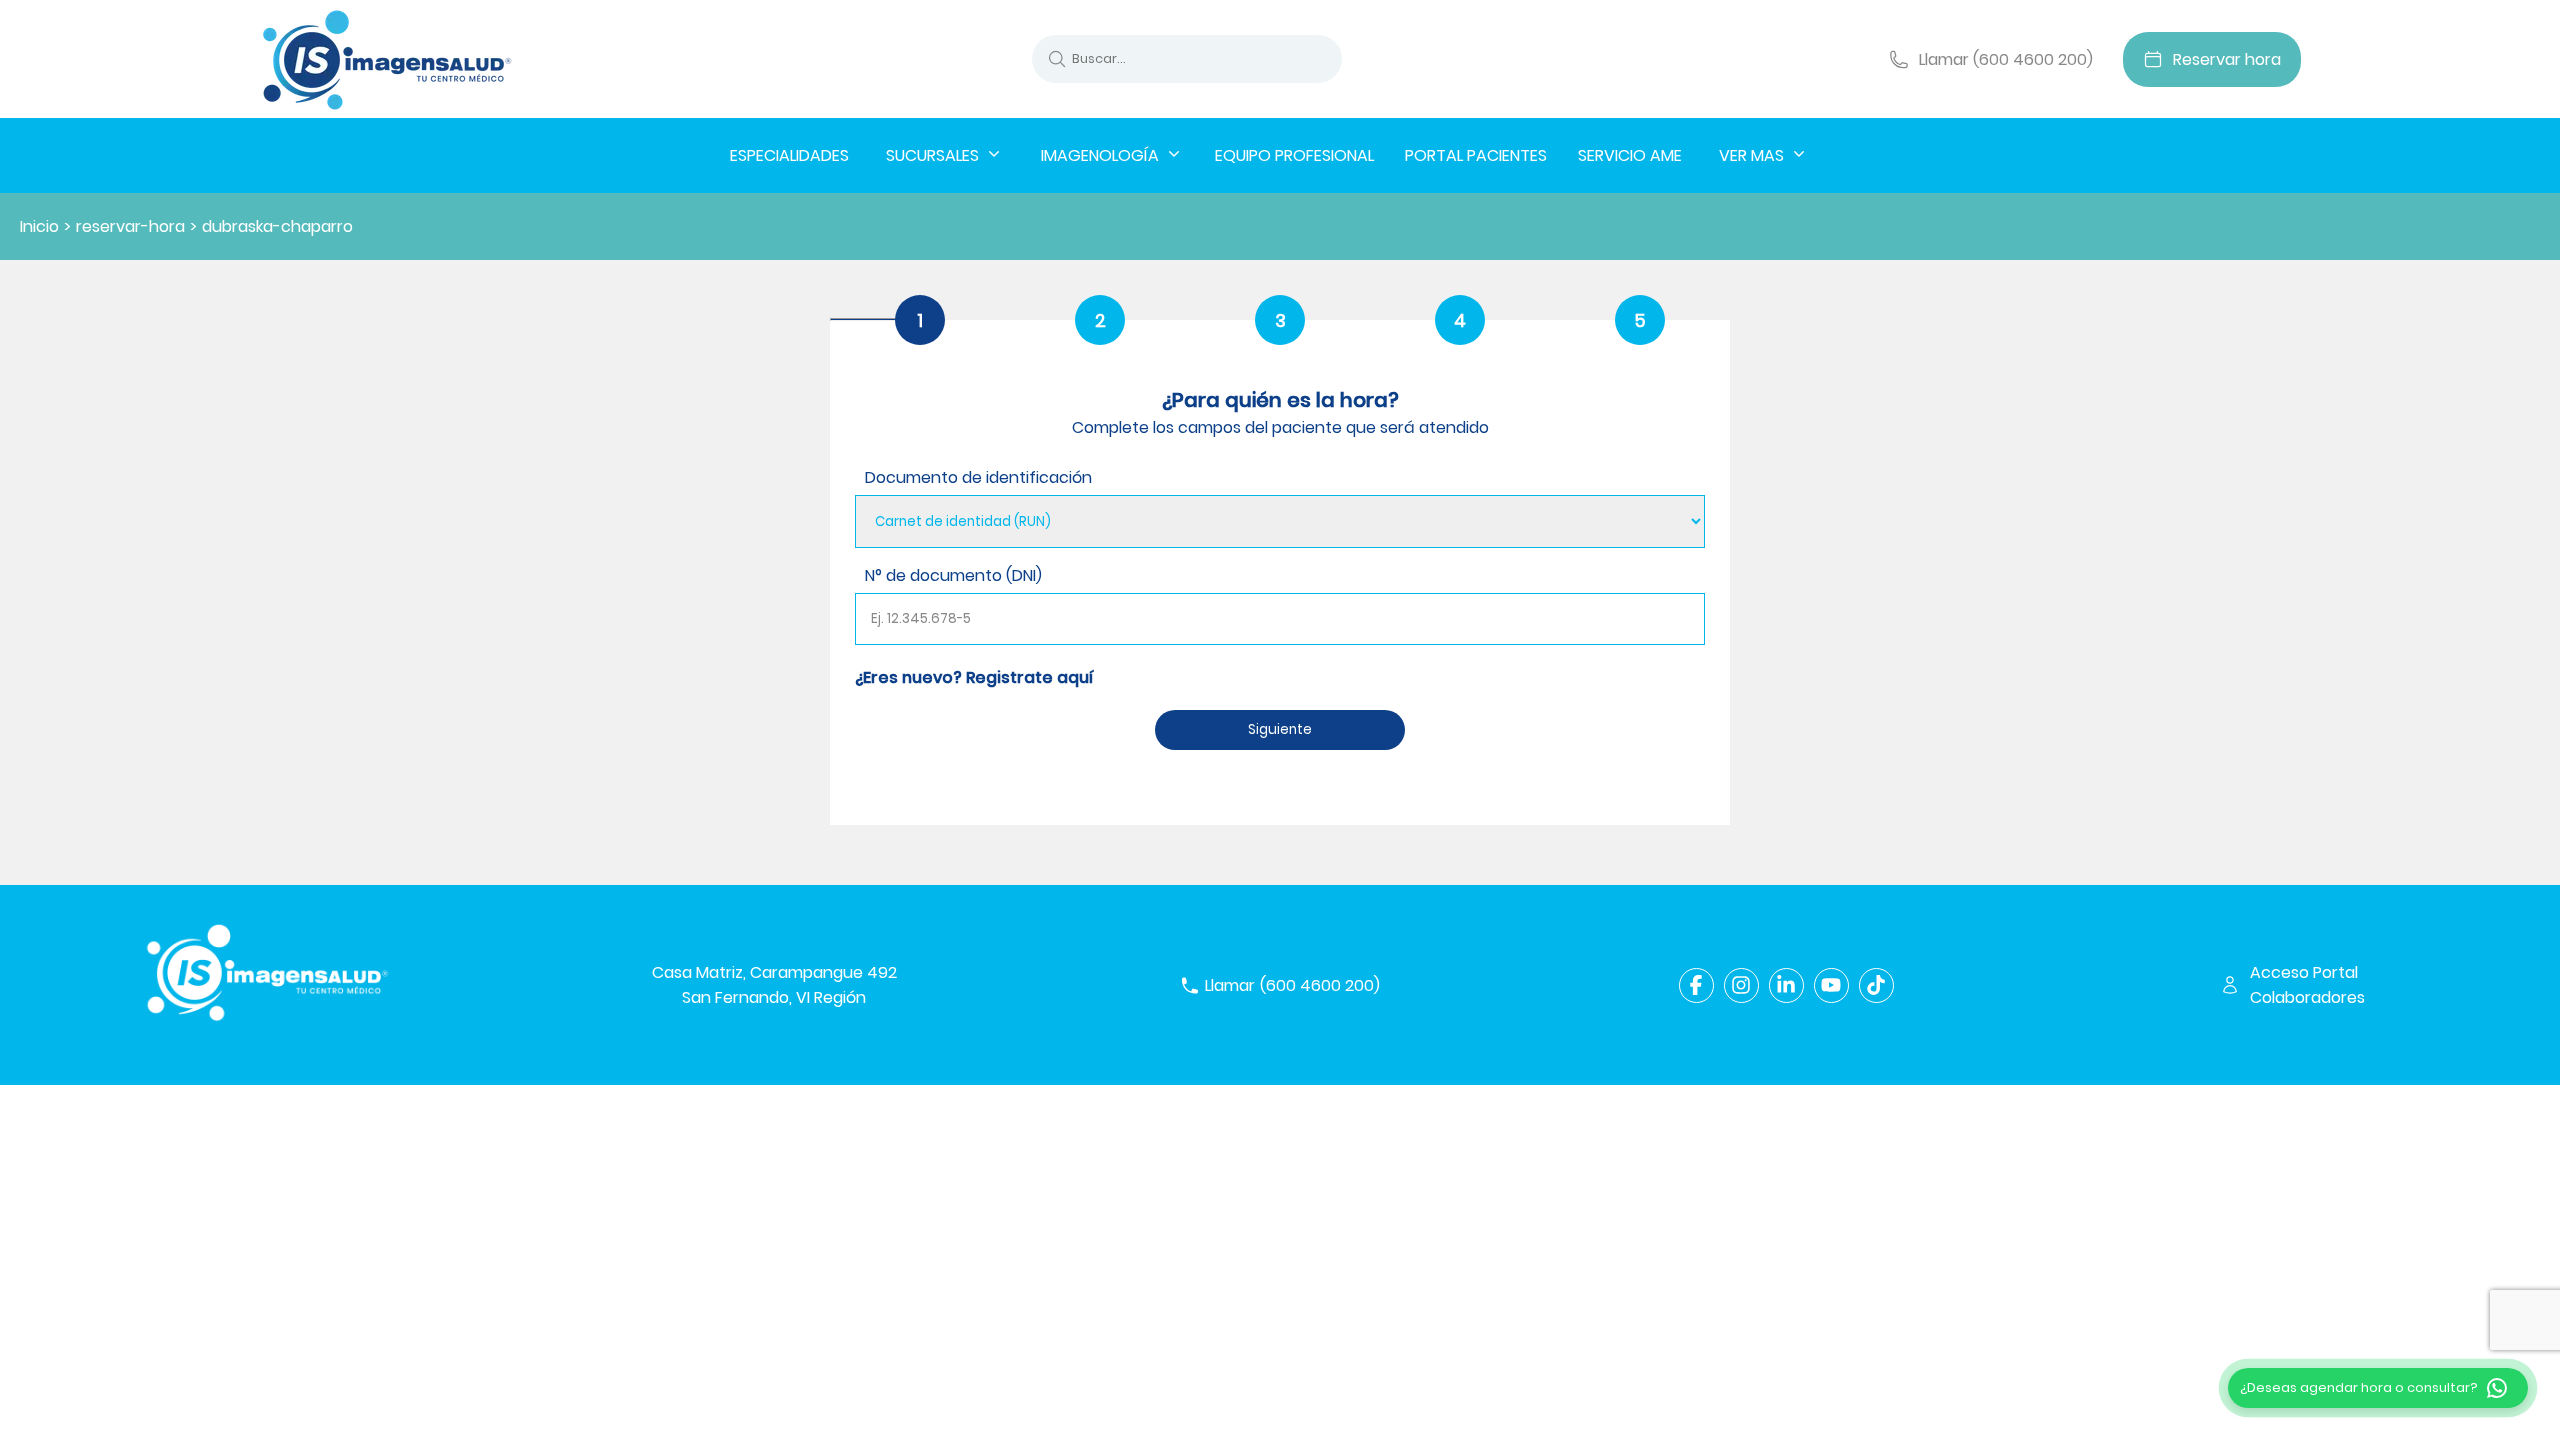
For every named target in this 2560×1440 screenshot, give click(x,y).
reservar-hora (130, 226)
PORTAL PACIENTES (1476, 155)
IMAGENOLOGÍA (1100, 155)
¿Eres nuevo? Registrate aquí (974, 677)
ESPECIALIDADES (789, 155)
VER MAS (1751, 155)
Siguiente (1280, 729)
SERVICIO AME (1630, 155)
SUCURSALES (932, 155)
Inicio (39, 226)
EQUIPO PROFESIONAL (1294, 155)
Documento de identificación (978, 477)
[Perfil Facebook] (1696, 985)
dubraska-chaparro (277, 226)
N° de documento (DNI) (953, 575)
